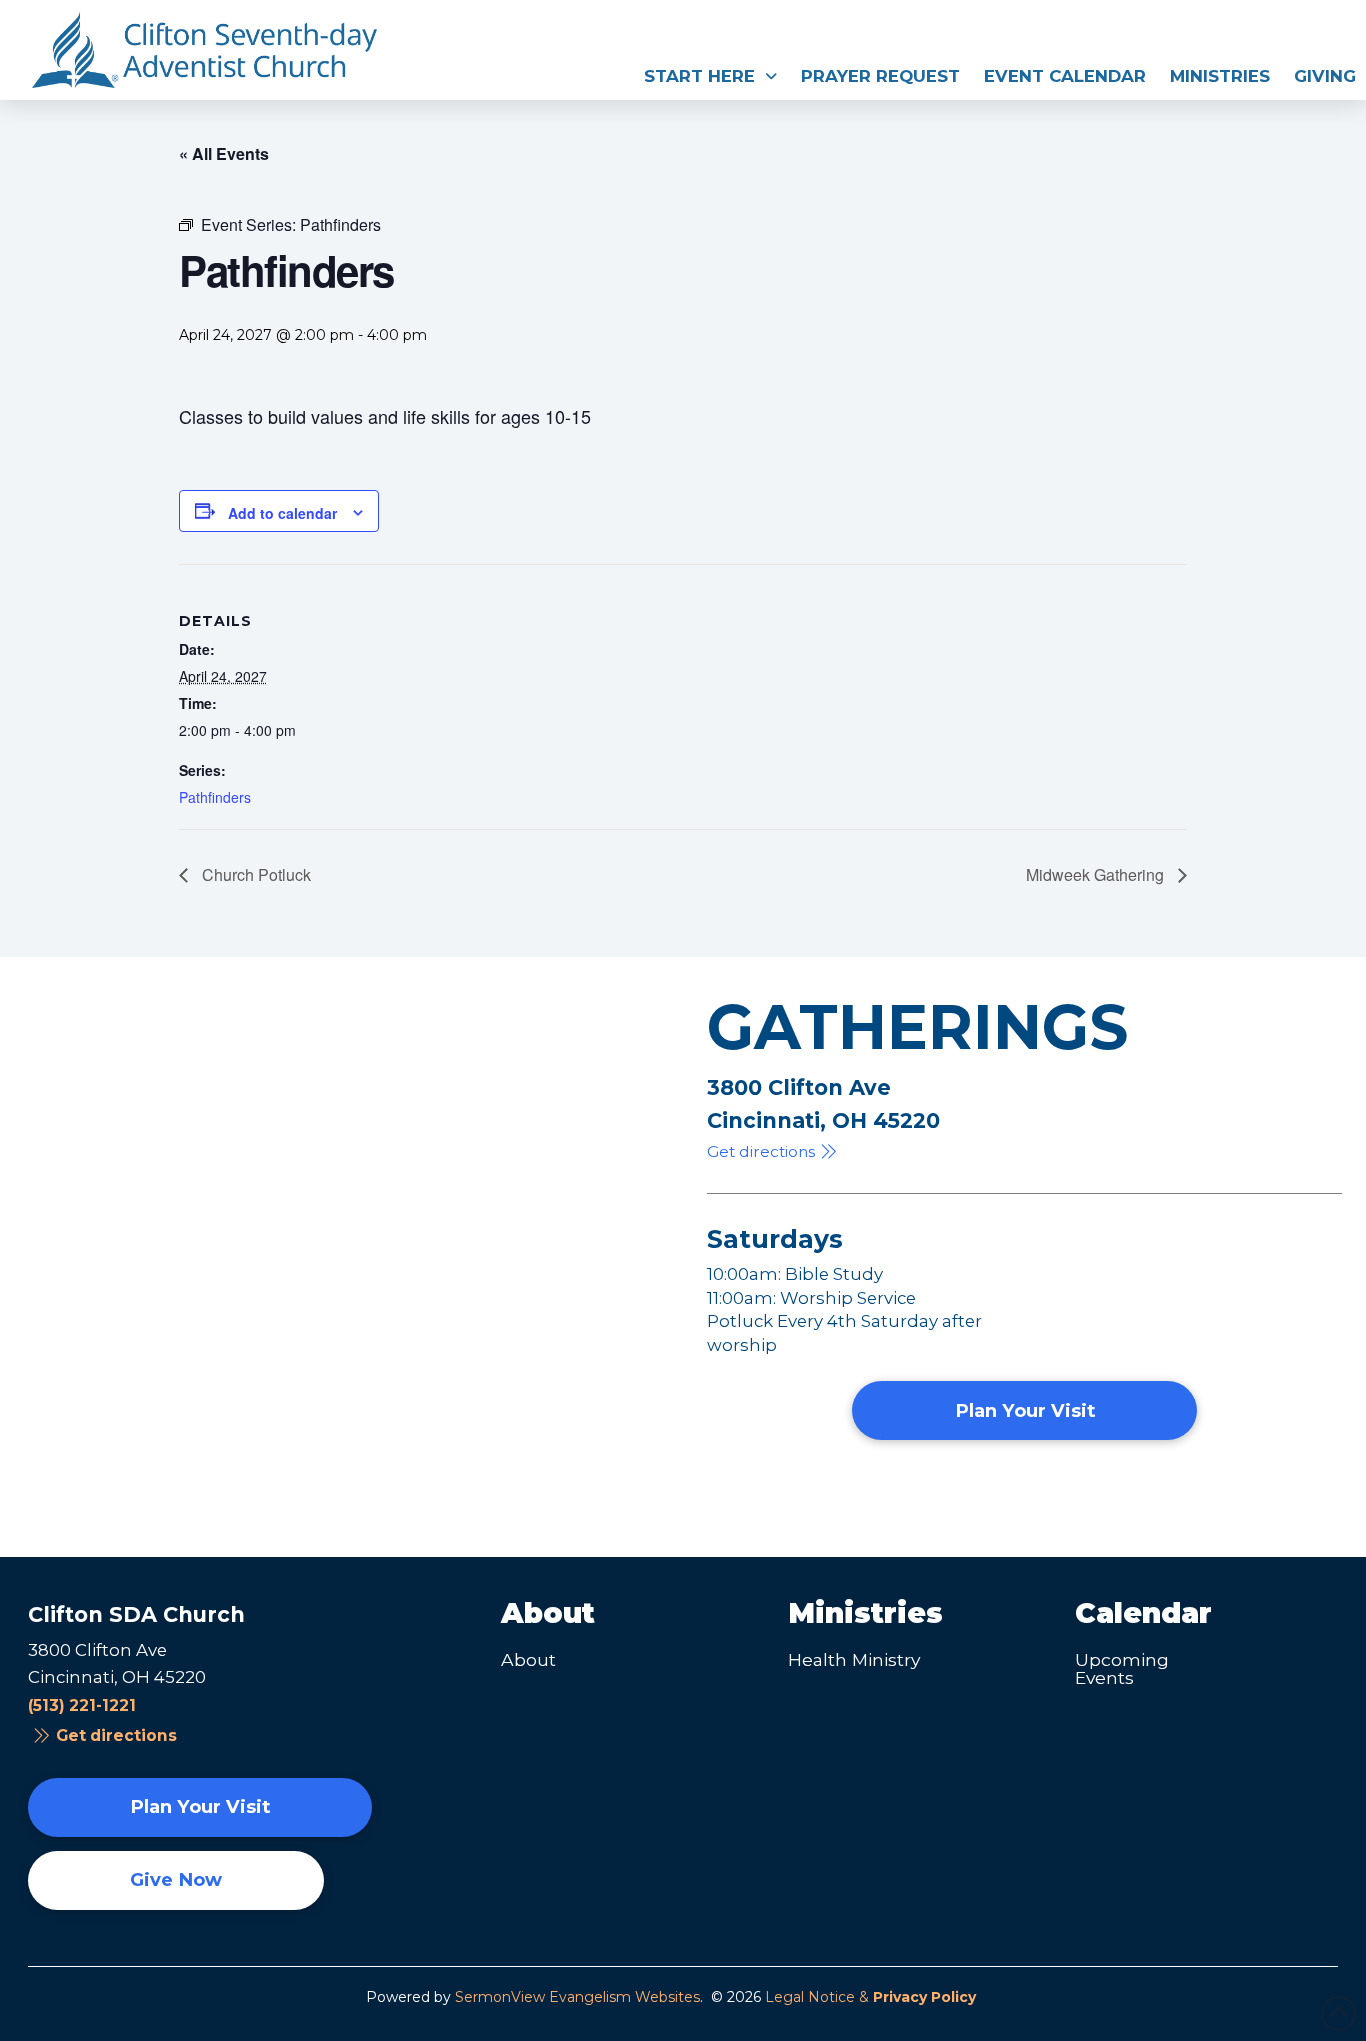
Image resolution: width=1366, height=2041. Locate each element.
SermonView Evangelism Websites (577, 1997)
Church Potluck (254, 874)
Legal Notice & (870, 1997)
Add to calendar (282, 513)
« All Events (224, 153)
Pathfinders (215, 797)
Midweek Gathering (1097, 874)
